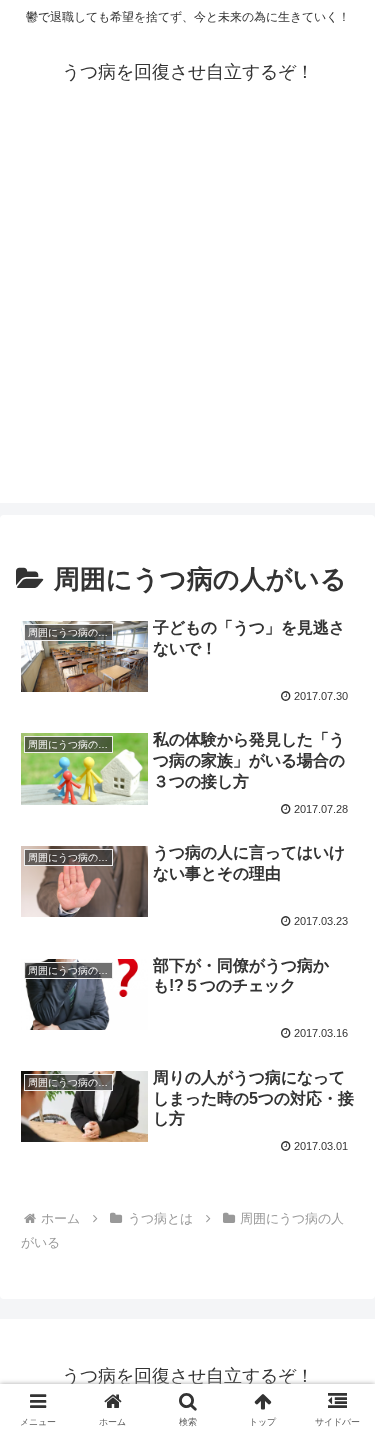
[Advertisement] (187, 315)
